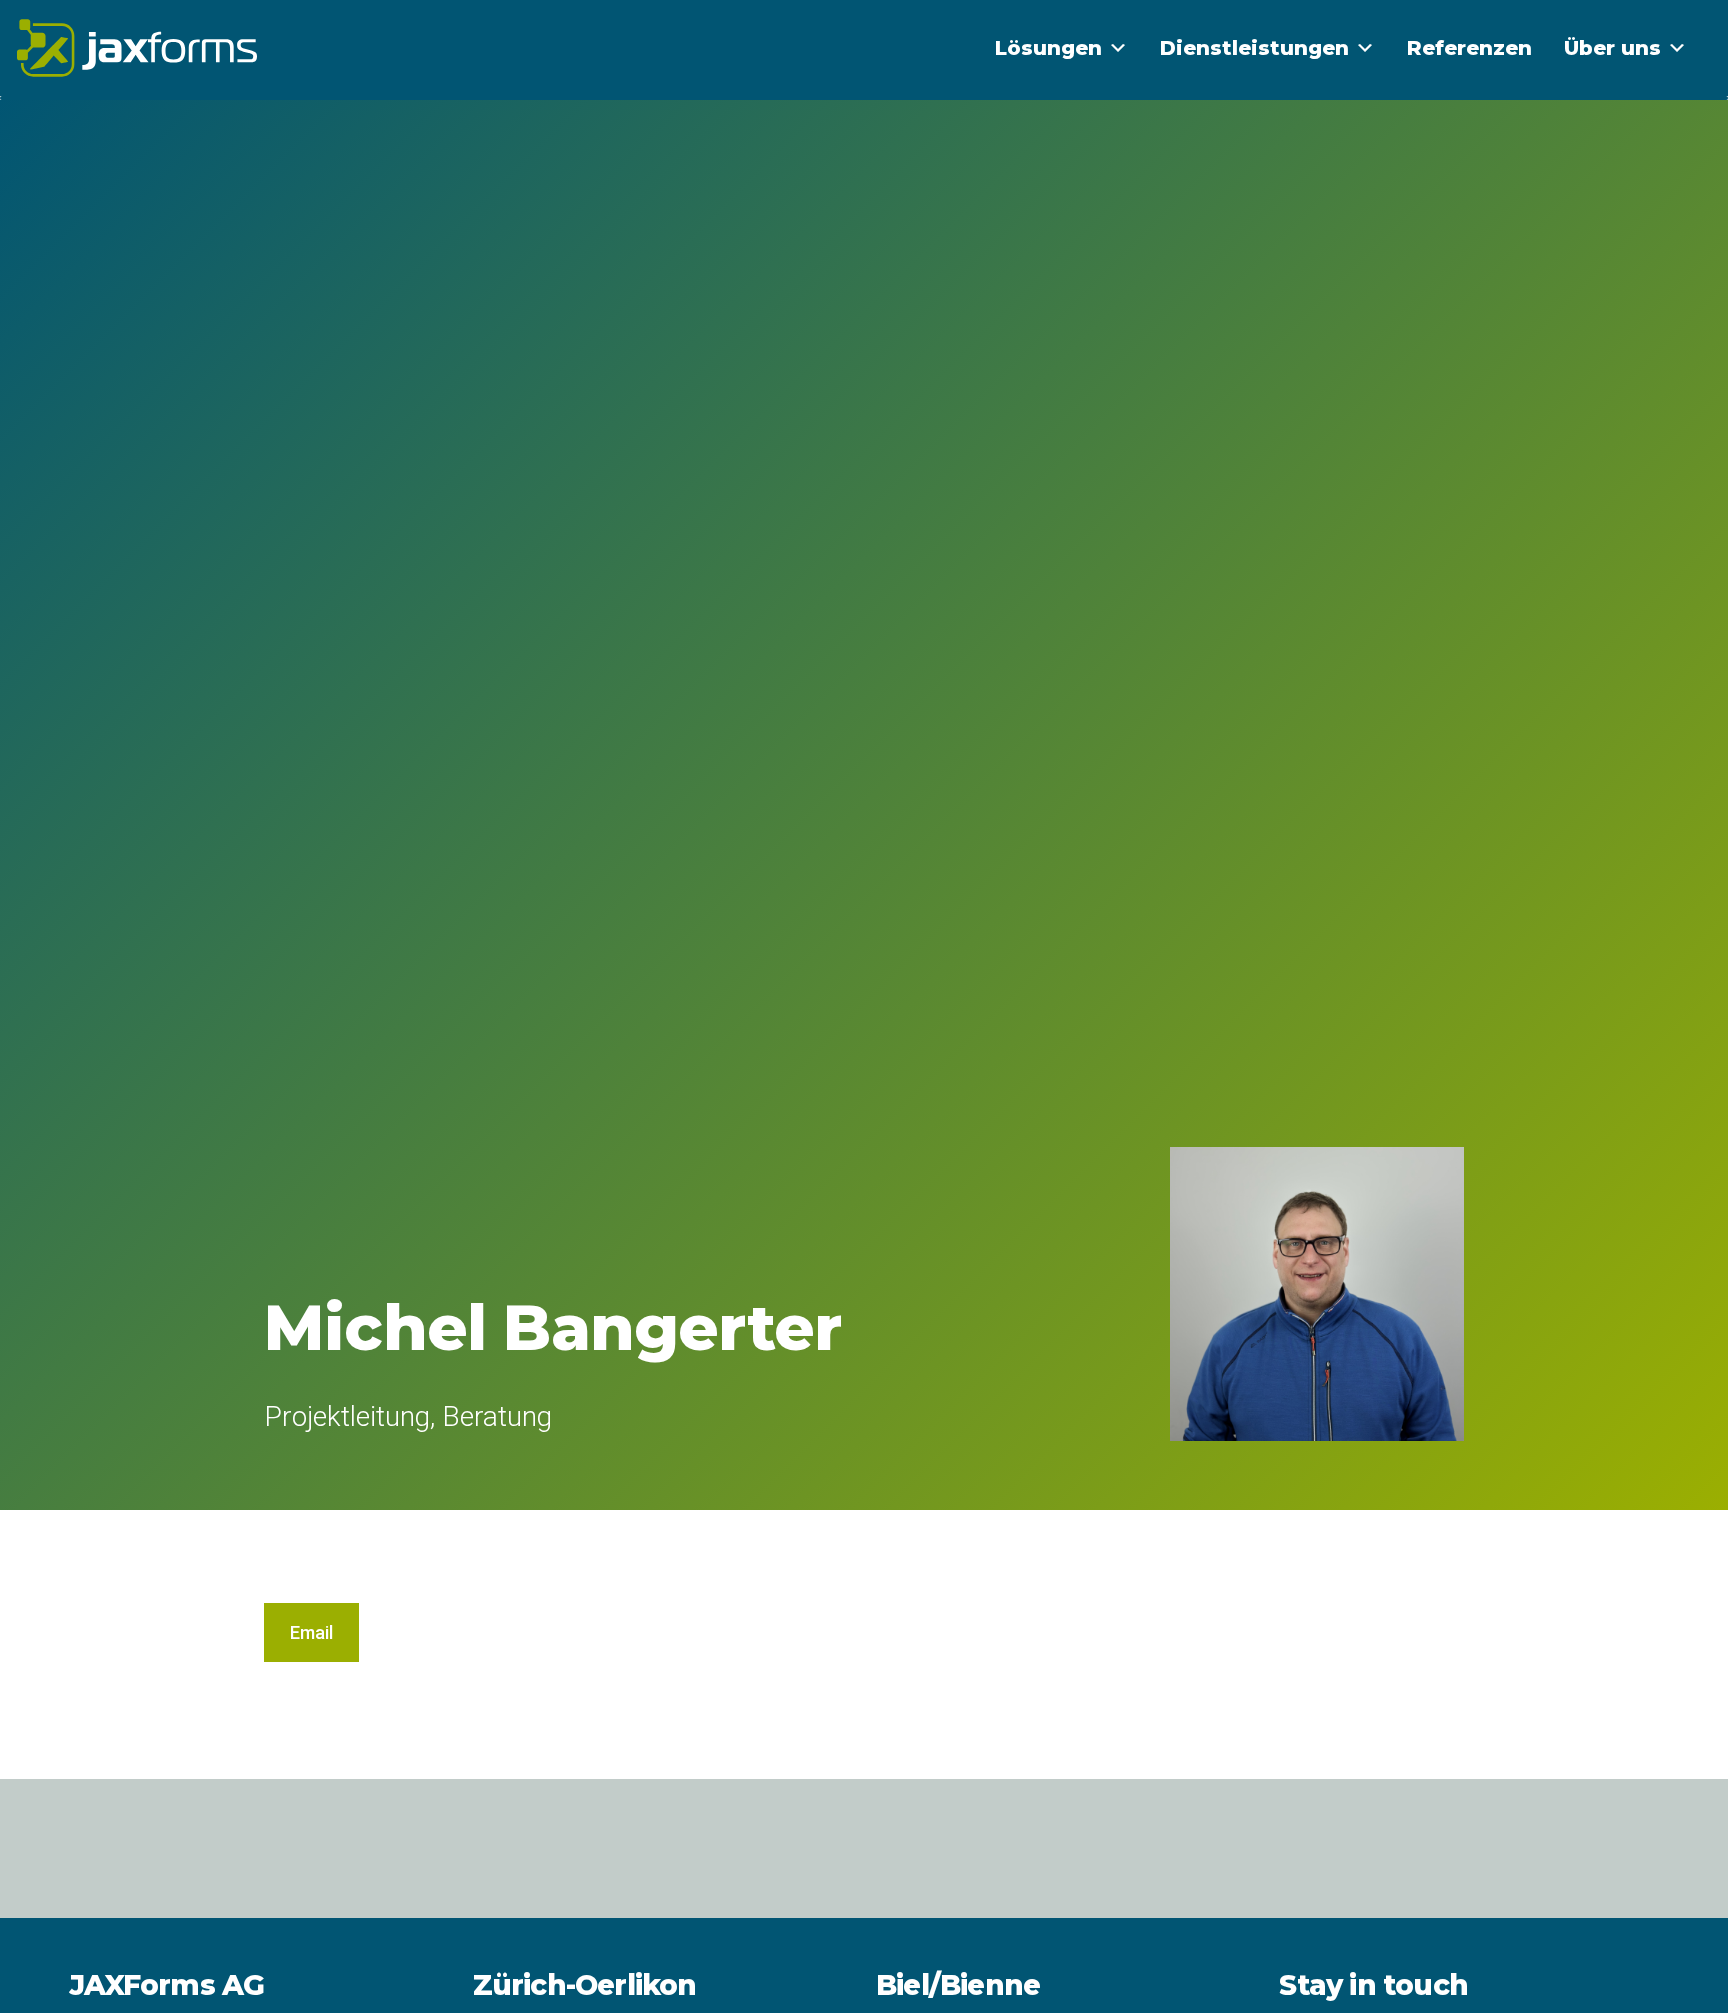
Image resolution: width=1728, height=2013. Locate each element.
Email (311, 1632)
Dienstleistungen (1254, 48)
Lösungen (1048, 48)
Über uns (1612, 48)
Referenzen (1469, 48)
